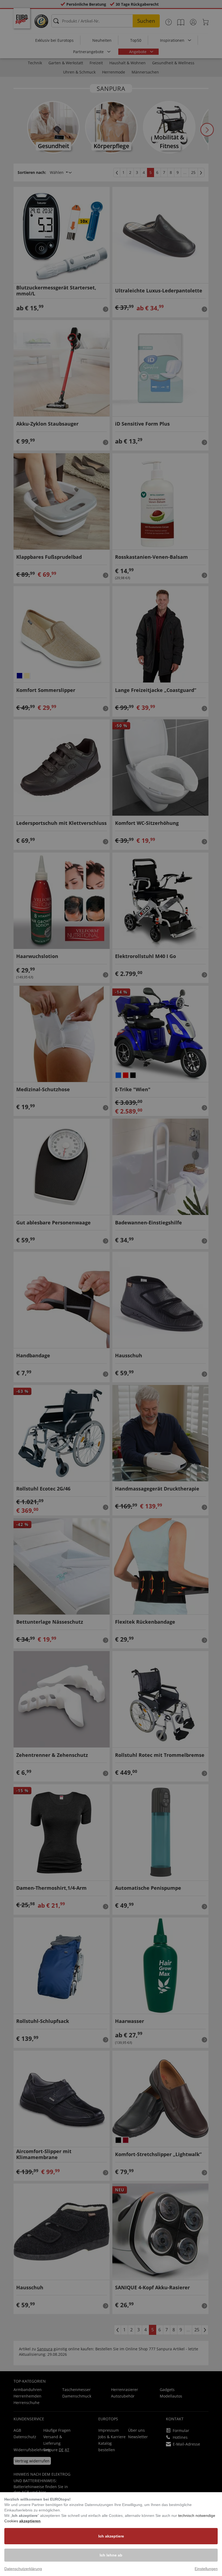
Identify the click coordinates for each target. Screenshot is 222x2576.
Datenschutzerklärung (23, 2569)
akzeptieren (30, 2521)
